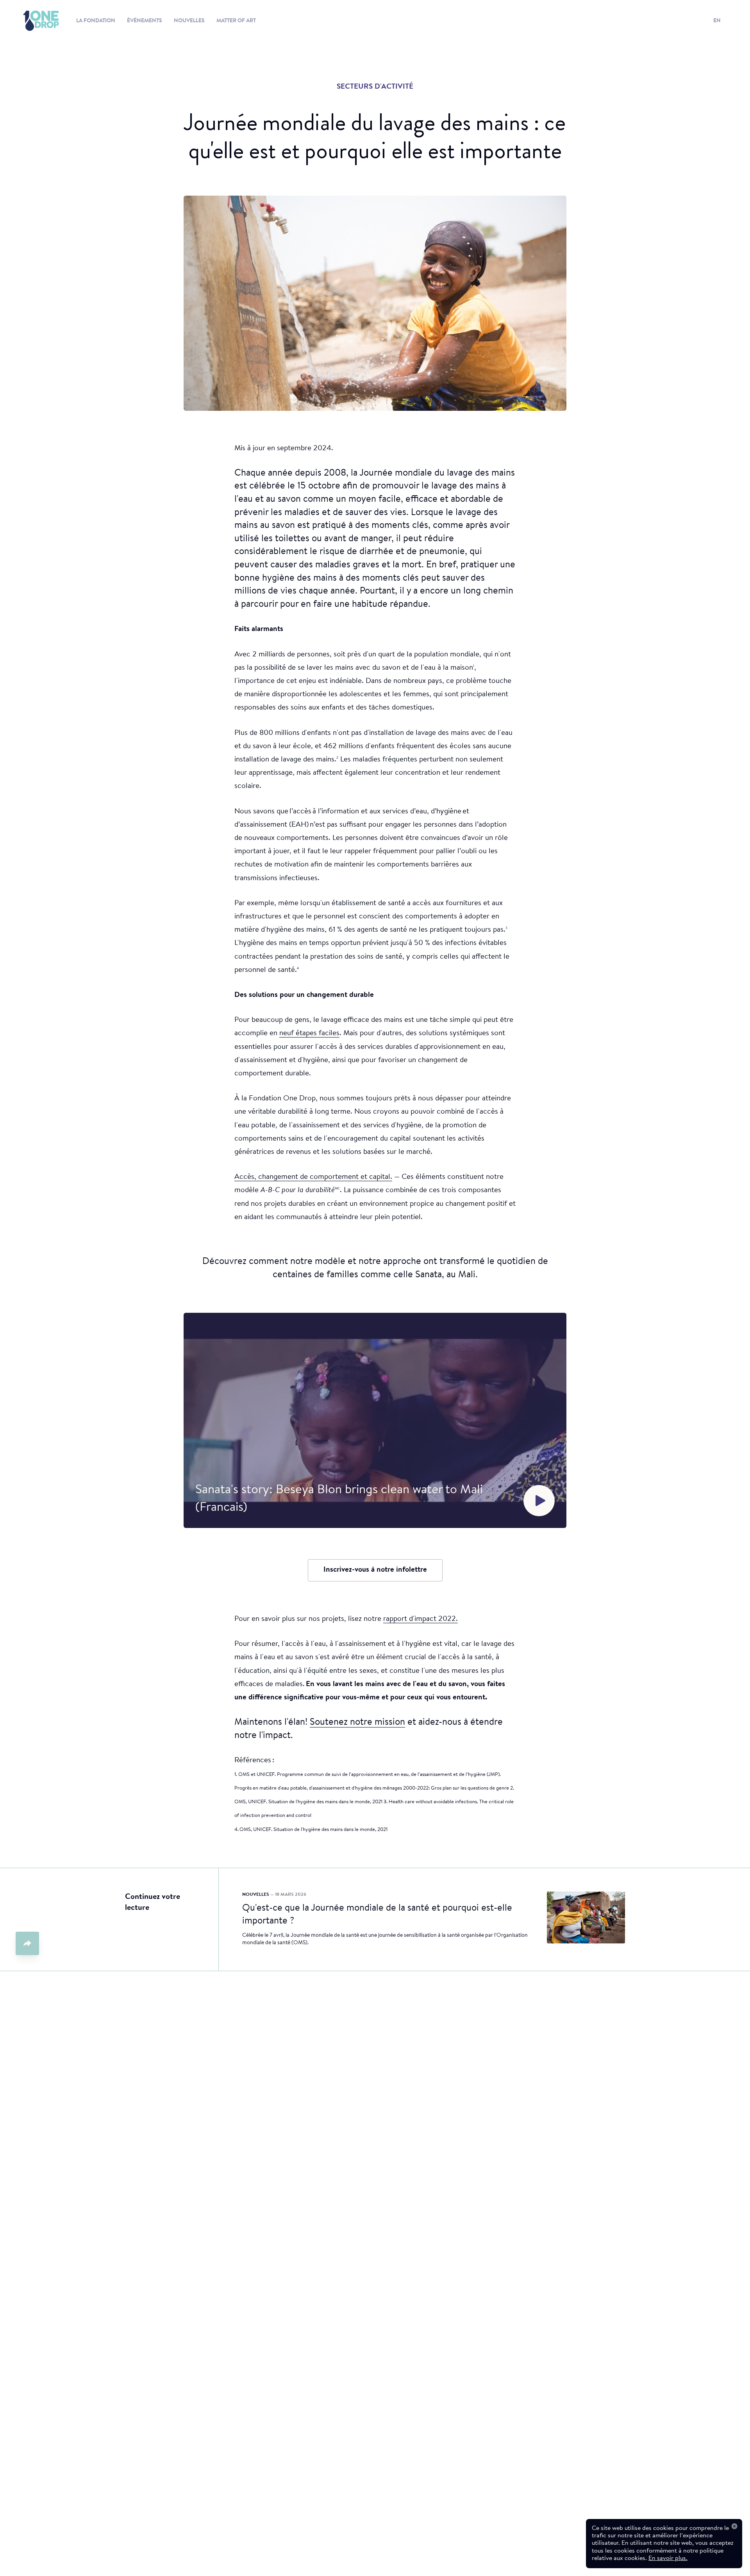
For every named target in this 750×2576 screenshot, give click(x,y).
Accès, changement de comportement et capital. (313, 1177)
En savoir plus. (668, 2558)
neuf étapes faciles (309, 1033)
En (717, 21)
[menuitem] (33, 21)
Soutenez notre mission (357, 1722)
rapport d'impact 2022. (421, 1619)
